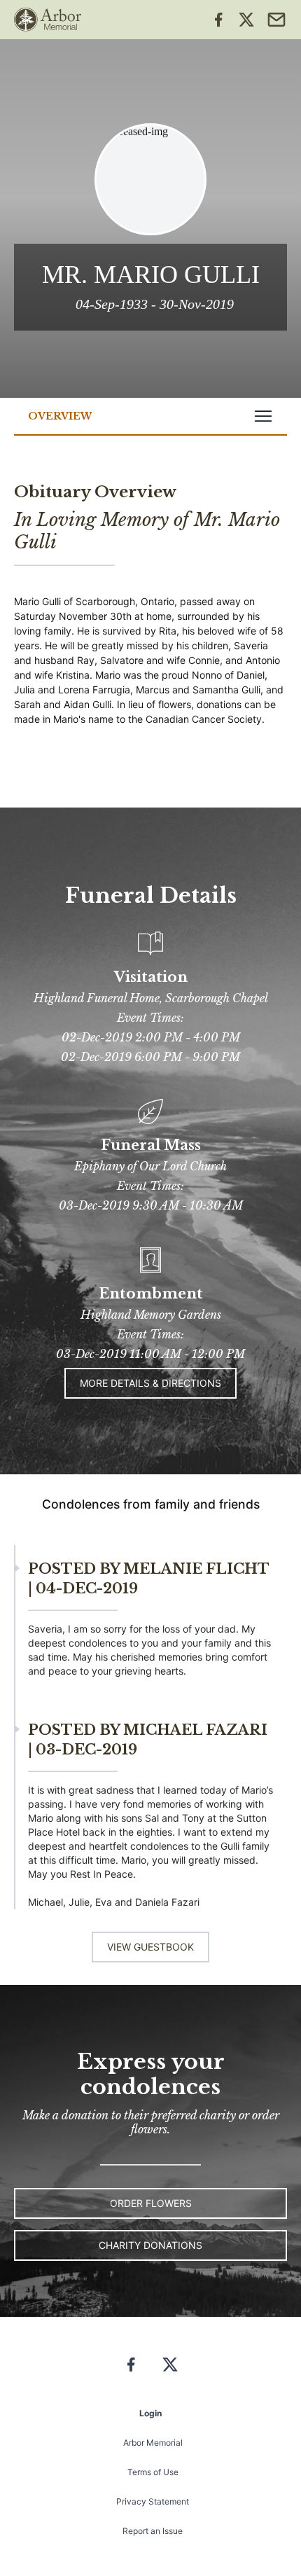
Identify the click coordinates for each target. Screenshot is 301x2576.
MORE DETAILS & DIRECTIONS (150, 1383)
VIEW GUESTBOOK (150, 1947)
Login (150, 2413)
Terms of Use (153, 2472)
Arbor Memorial (153, 2443)
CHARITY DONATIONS (150, 2245)
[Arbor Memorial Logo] (48, 20)
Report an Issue (153, 2531)
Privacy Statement (153, 2501)
